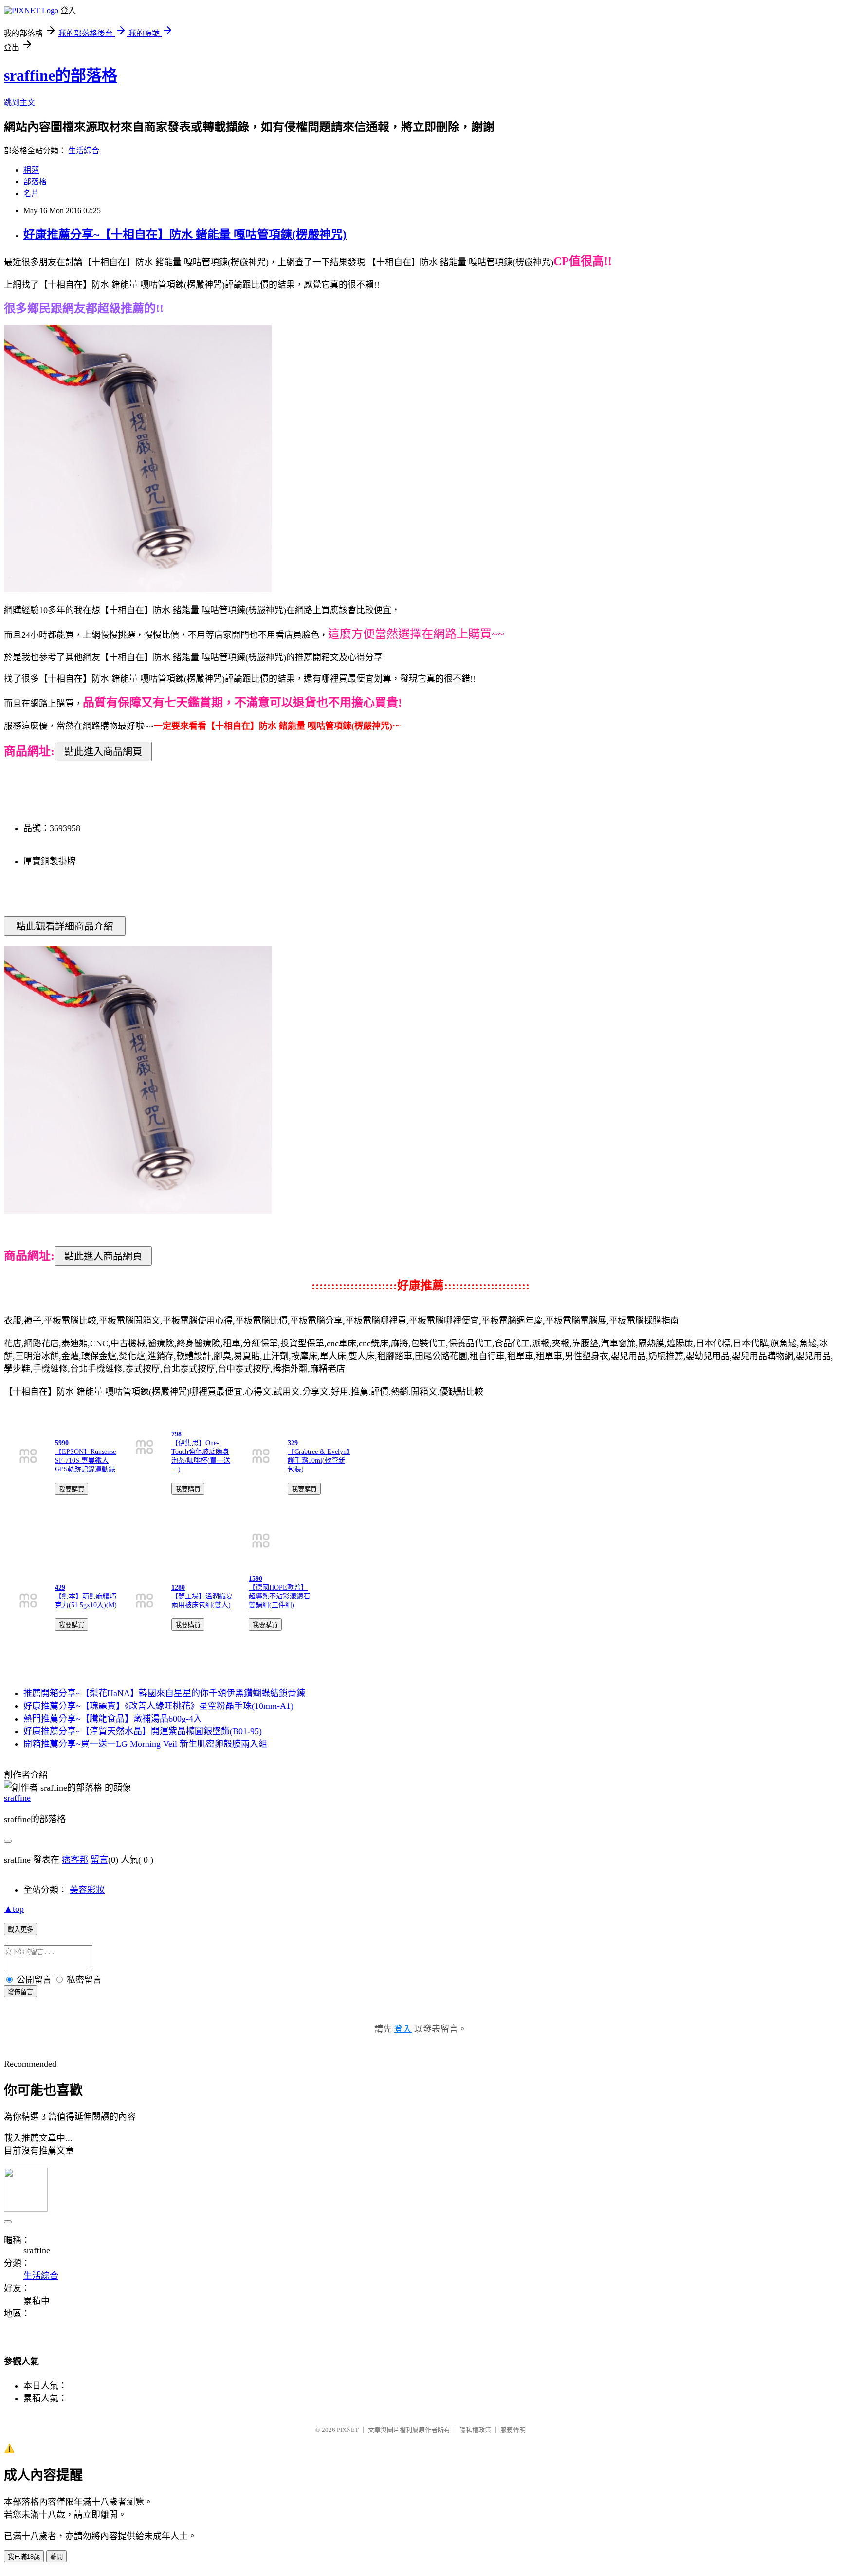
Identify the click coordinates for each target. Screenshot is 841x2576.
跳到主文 (19, 102)
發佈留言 (20, 1992)
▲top (14, 1909)
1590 (256, 1579)
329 (293, 1443)
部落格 (35, 182)
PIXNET (348, 2430)
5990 (62, 1443)
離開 (56, 2557)
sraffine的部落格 (61, 75)
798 (176, 1434)
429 (60, 1587)
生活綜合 (84, 151)
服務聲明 (513, 2430)
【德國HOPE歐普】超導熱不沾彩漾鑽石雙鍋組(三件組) (279, 1596)
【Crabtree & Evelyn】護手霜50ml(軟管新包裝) (319, 1460)
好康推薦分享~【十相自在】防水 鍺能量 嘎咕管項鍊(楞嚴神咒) (185, 235)
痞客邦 (75, 1860)
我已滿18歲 (24, 2557)
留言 (99, 1860)
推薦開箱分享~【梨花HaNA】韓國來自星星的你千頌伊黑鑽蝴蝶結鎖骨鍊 (164, 1693)
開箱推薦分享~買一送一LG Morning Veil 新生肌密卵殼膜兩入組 (145, 1744)
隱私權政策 (475, 2430)
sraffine (17, 1798)
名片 (31, 193)
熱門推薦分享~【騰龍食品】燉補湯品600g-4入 (113, 1719)
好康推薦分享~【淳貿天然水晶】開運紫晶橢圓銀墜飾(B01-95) (143, 1731)
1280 (178, 1587)
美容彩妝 (87, 1890)
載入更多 (20, 1930)
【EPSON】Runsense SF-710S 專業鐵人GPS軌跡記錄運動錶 (85, 1460)
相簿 (31, 170)
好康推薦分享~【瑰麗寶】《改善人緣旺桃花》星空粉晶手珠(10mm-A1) (158, 1706)
